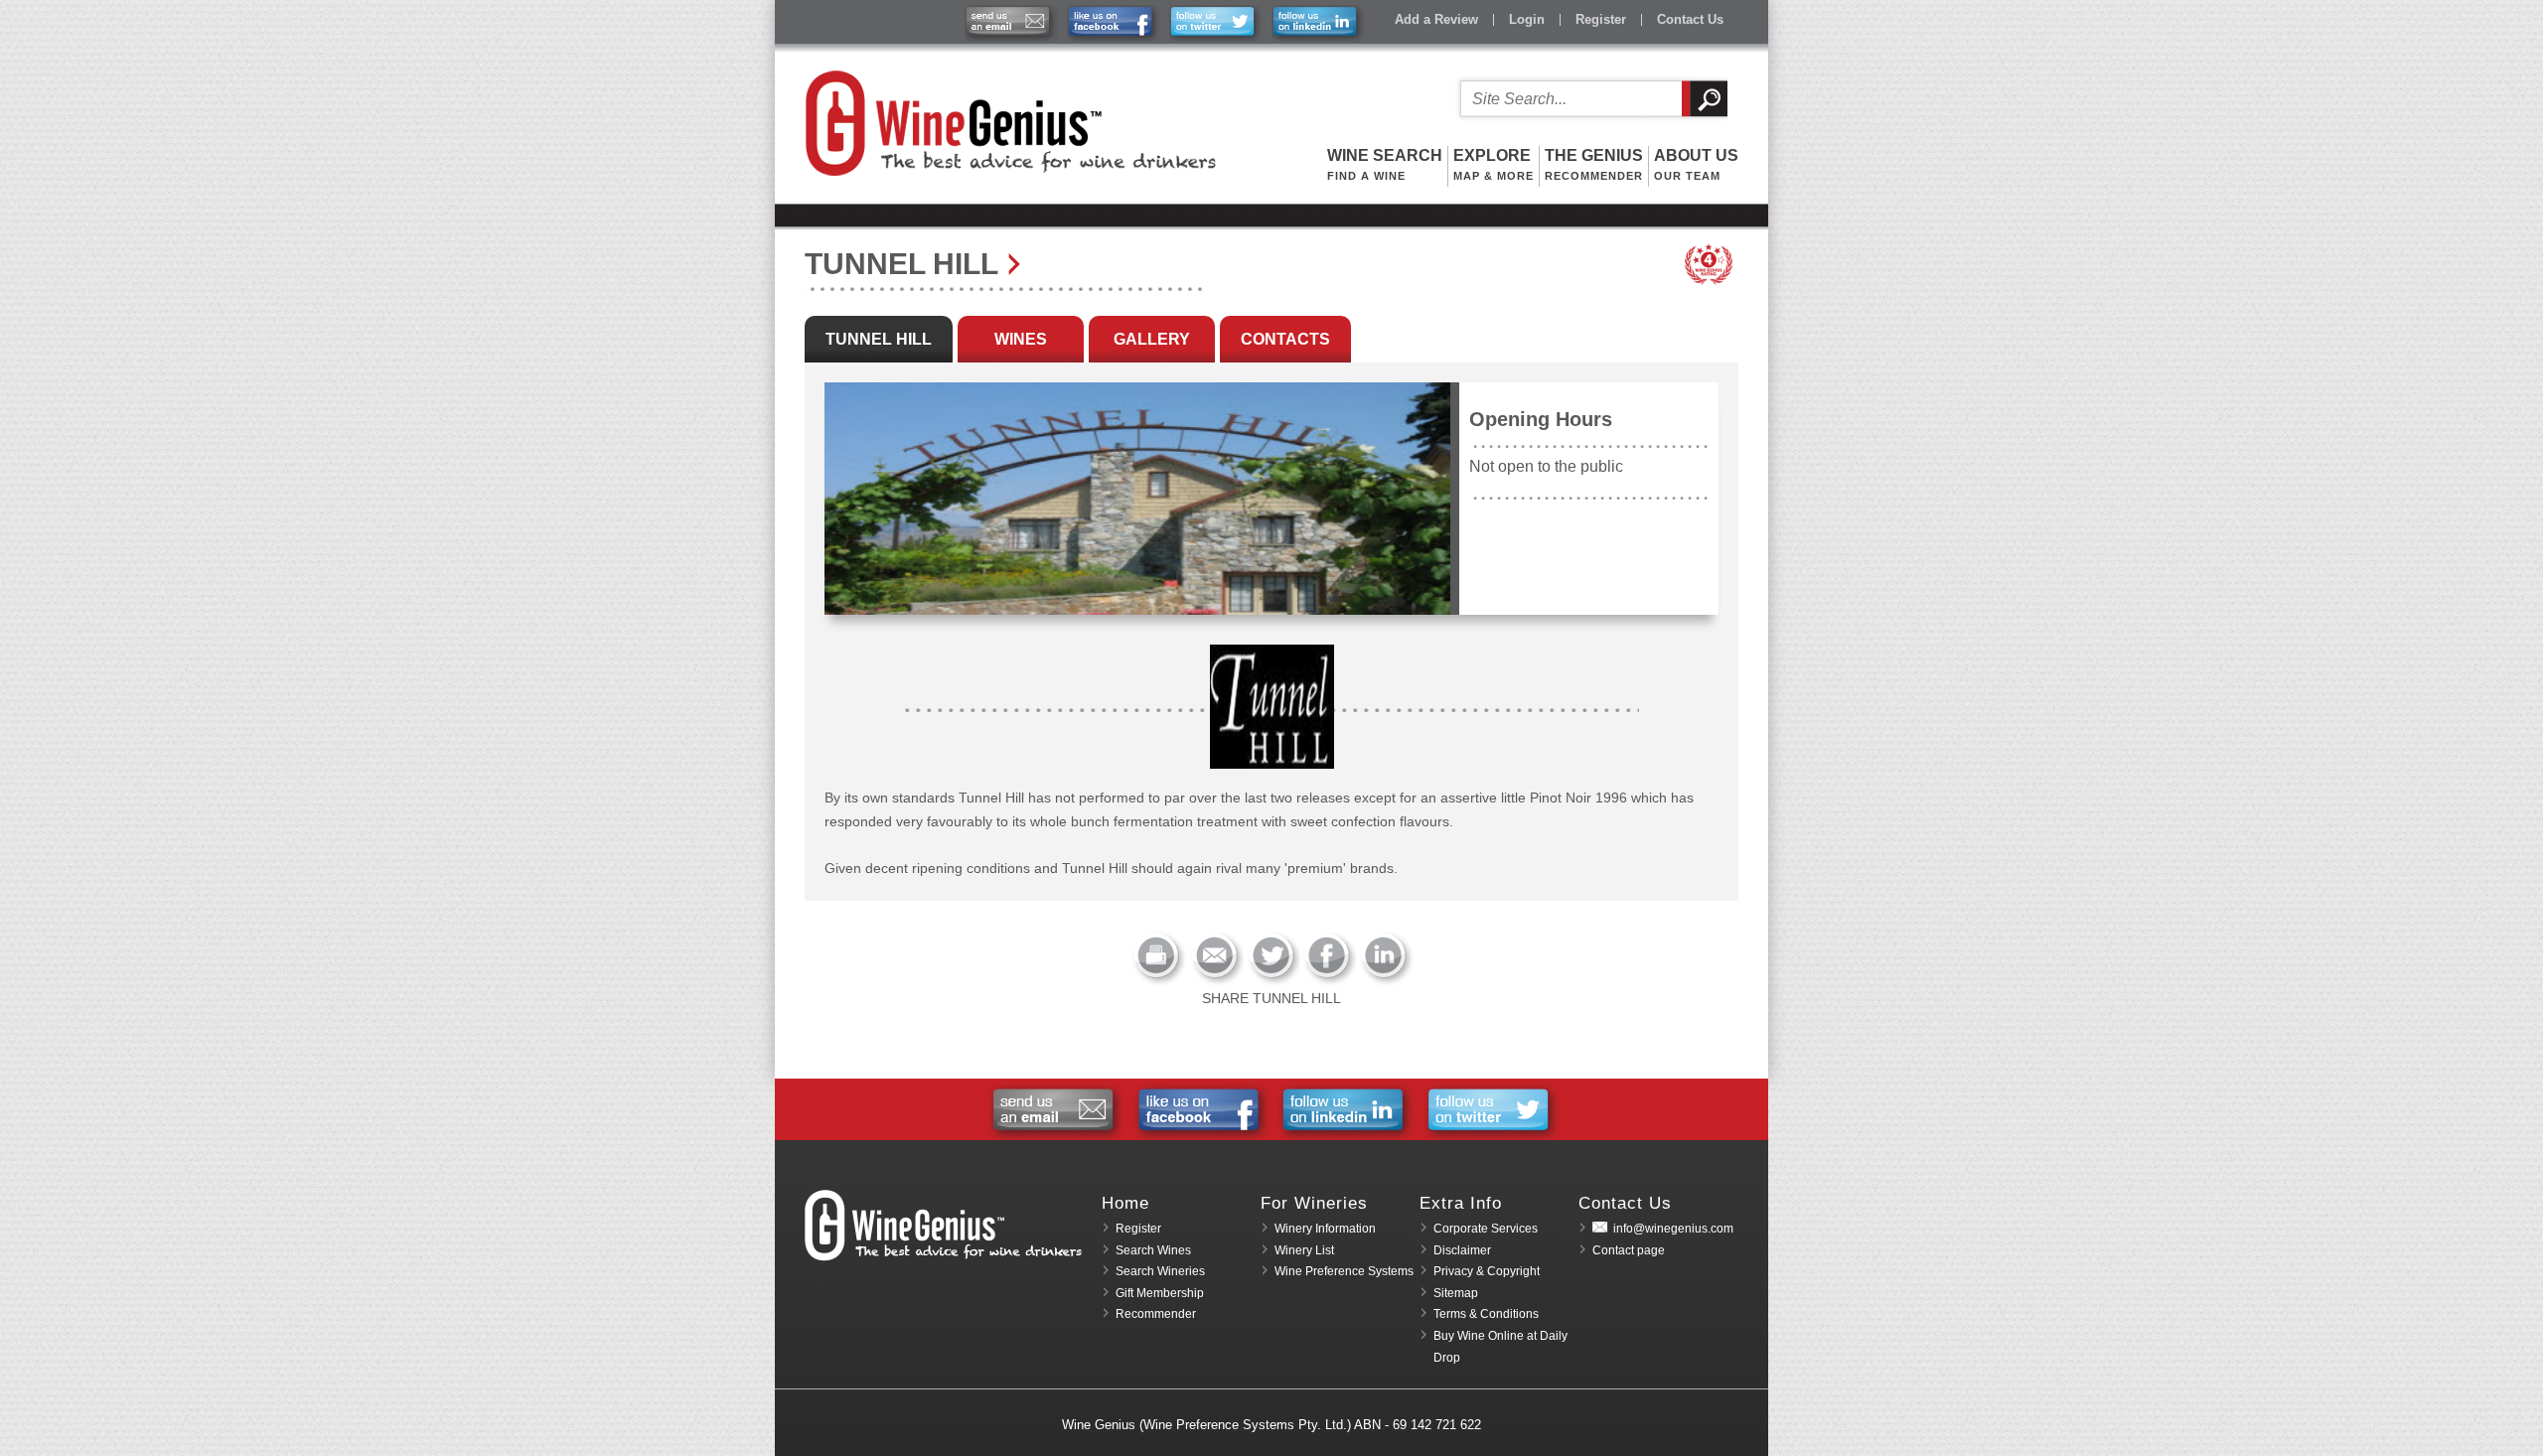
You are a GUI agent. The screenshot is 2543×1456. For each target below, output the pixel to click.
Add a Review (1436, 19)
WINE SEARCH (1385, 164)
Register (1601, 19)
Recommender (1156, 1314)
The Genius (1594, 164)
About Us (1696, 164)
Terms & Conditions (1486, 1314)
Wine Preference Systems (1344, 1271)
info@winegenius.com (1673, 1229)
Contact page (1629, 1250)
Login (1527, 19)
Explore (1494, 164)
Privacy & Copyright (1487, 1271)
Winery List (1304, 1250)
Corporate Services (1486, 1229)
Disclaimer (1462, 1250)
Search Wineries (1160, 1271)
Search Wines (1153, 1250)
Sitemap (1456, 1293)
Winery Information (1325, 1229)
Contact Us (1690, 19)
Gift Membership (1160, 1293)
